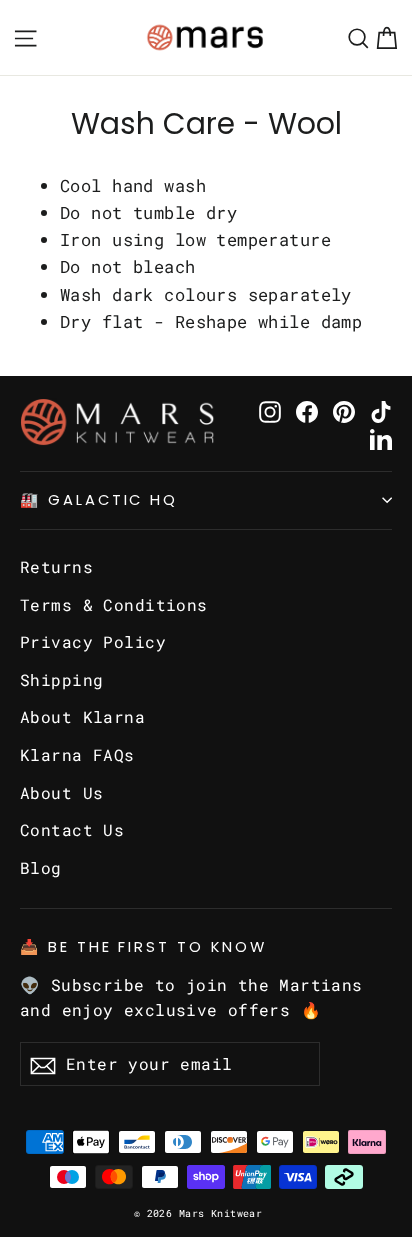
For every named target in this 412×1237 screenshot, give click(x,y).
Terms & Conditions (114, 604)
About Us (61, 792)
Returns (56, 566)
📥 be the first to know (143, 947)
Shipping (61, 679)
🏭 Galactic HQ (99, 500)
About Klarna (82, 716)
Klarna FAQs (77, 754)
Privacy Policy (93, 641)
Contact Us (72, 829)
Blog (41, 867)
